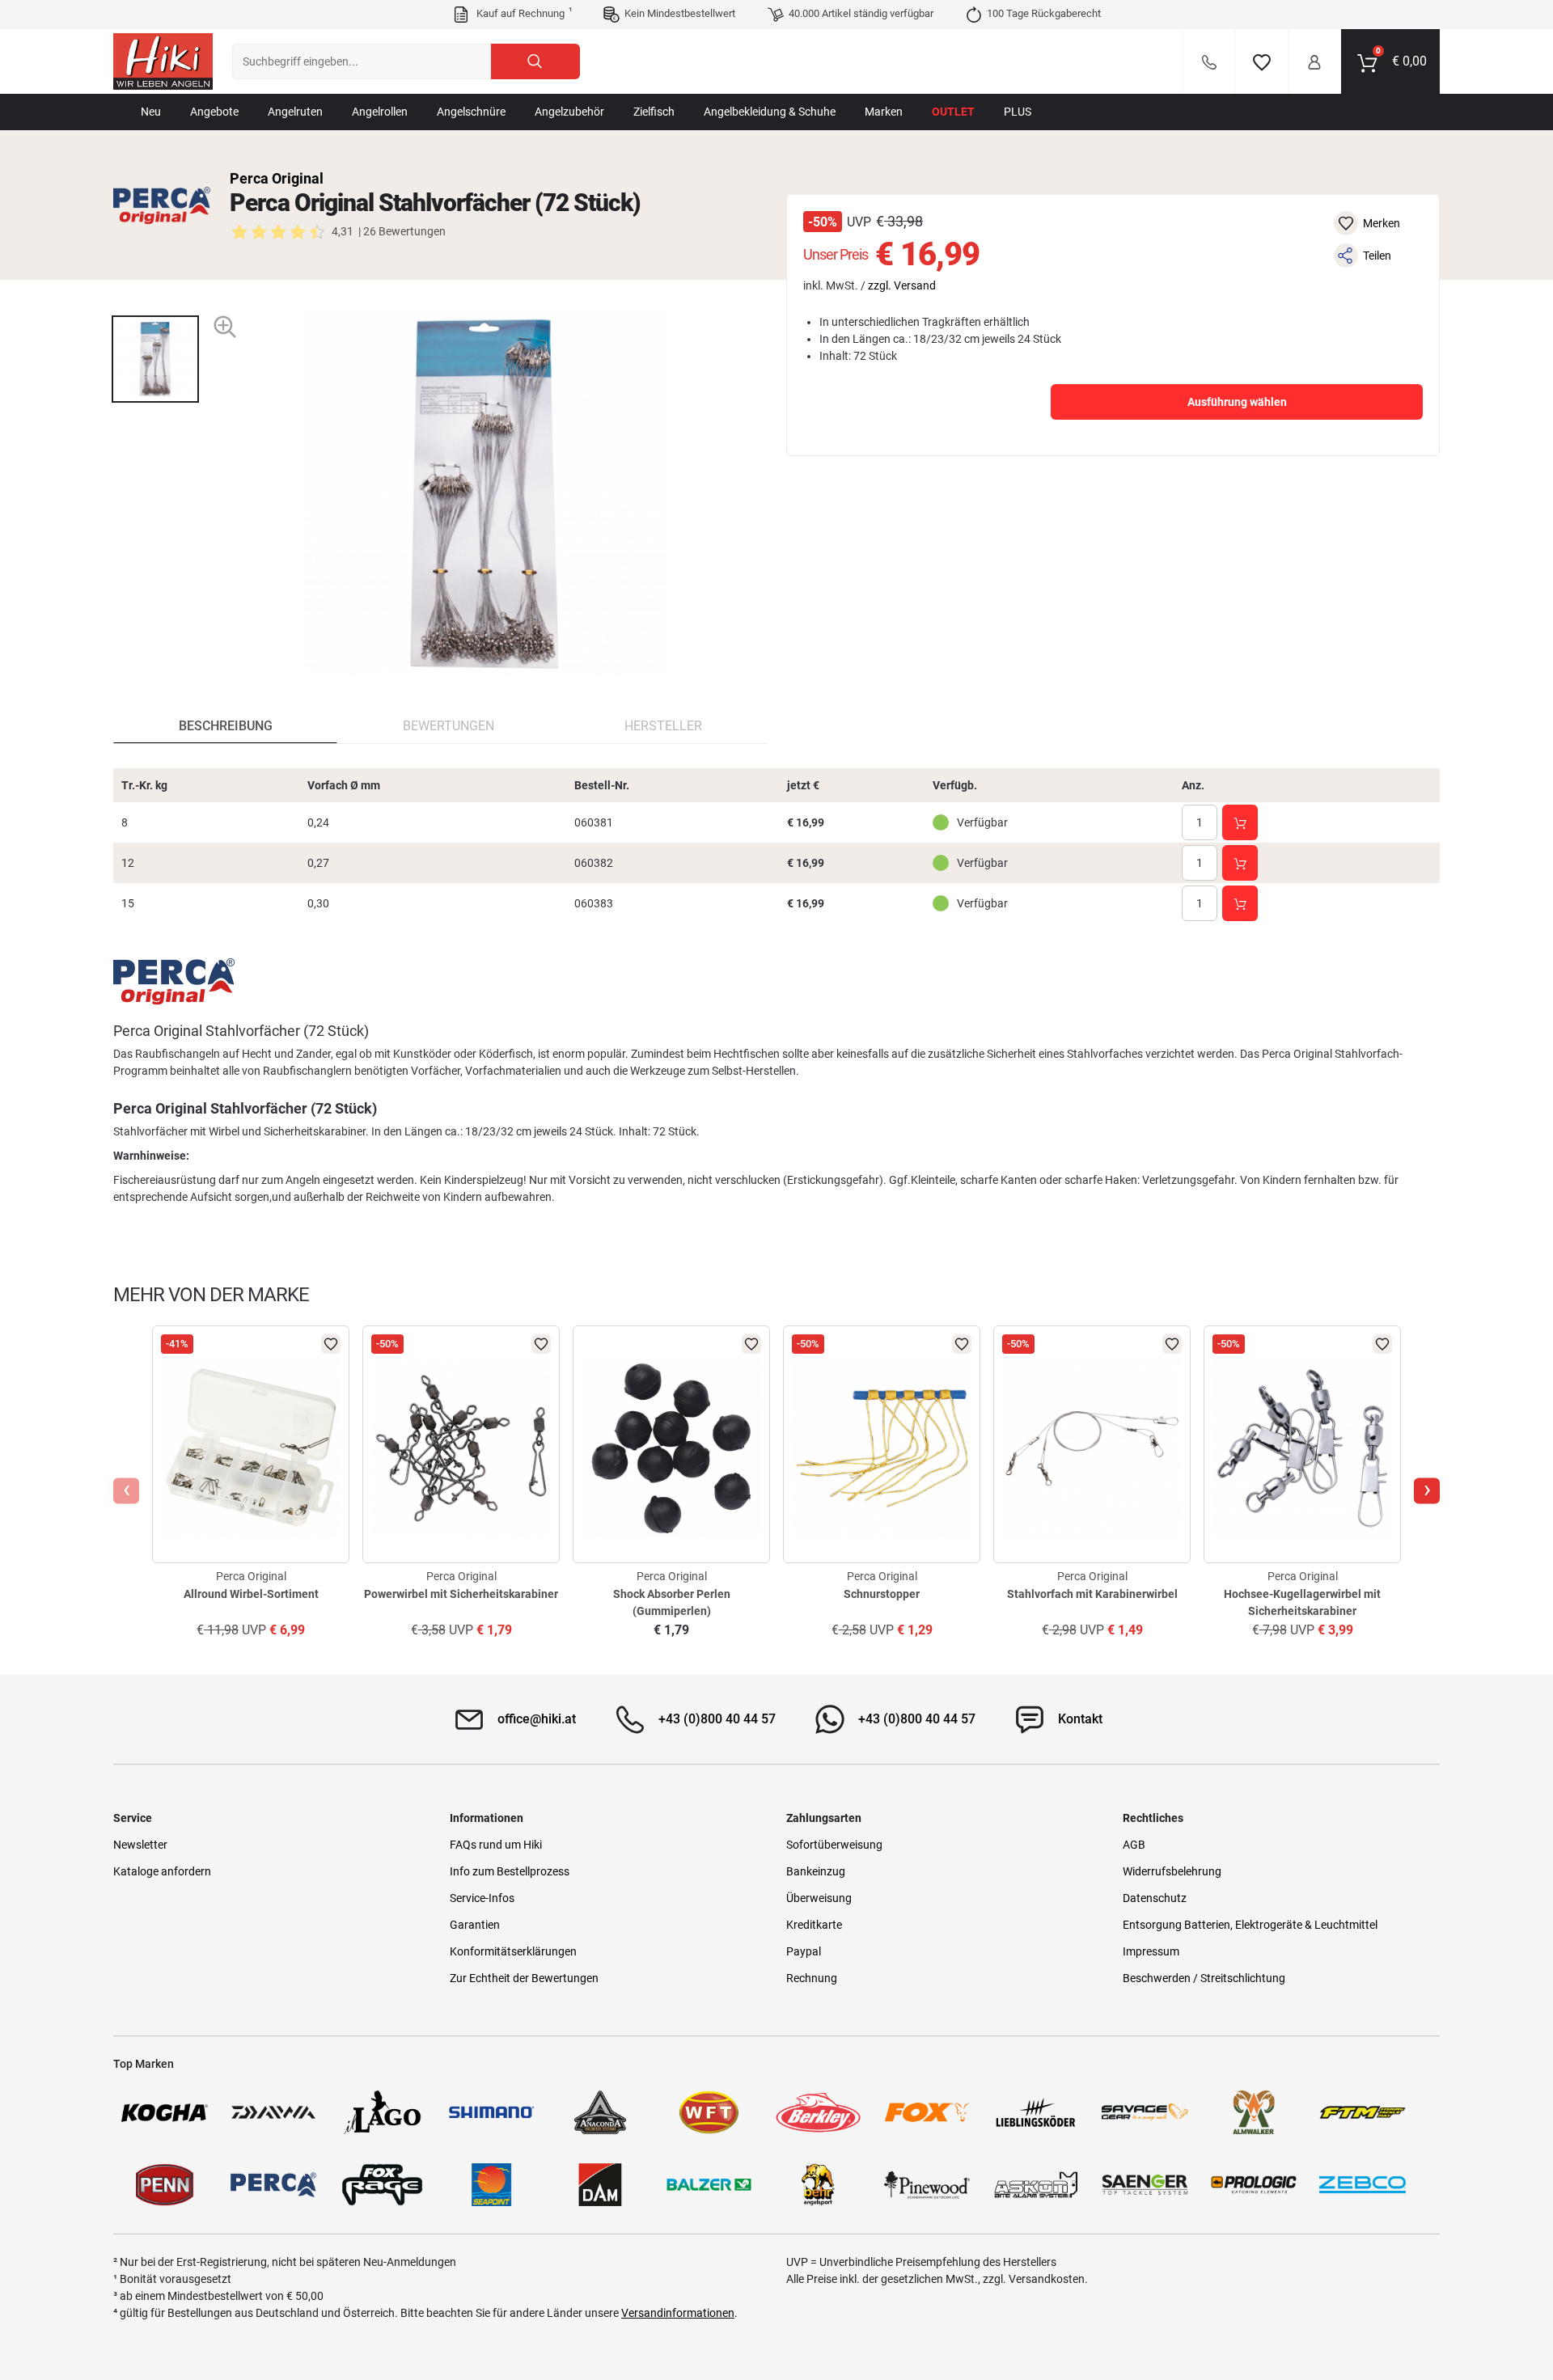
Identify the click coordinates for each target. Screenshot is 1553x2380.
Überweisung (819, 1898)
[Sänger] (1145, 2185)
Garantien (475, 1925)
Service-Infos (482, 1898)
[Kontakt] (1209, 61)
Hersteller (663, 726)
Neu (151, 112)
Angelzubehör (569, 112)
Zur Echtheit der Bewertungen (524, 1978)
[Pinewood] (927, 2185)
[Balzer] (709, 2185)
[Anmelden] (1314, 61)
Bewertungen (449, 726)
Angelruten (295, 112)
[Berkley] (818, 2112)
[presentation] (155, 301)
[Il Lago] (382, 2112)
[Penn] (165, 2185)
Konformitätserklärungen (513, 1951)
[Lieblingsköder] (1036, 2112)
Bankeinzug (816, 1871)
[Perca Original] (162, 205)
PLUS (1018, 112)
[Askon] (1036, 2185)
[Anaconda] (601, 2112)
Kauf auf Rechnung (523, 13)
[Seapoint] (491, 2185)
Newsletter (140, 1845)
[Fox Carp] (927, 2112)
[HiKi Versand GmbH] (163, 61)
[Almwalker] (1254, 2112)
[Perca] (274, 2185)
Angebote (214, 112)
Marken (884, 112)
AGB (1134, 1845)
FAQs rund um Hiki (496, 1845)
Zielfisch (654, 112)
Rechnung (812, 1978)
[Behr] (818, 2185)
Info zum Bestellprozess (510, 1871)
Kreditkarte (814, 1925)
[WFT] (709, 2112)
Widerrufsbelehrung (1172, 1871)
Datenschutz (1155, 1898)
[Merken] (1262, 61)
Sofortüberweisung (834, 1845)
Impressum (1151, 1951)
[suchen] (535, 61)
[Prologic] (1254, 2185)
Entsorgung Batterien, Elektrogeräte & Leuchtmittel (1250, 1925)
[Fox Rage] (382, 2185)
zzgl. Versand (902, 285)
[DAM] (601, 2185)
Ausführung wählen (1237, 402)
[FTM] (1363, 2112)
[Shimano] (491, 2112)
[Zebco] (1363, 2185)
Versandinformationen (678, 2313)
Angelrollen (380, 112)
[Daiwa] (274, 2112)
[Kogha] (165, 2112)
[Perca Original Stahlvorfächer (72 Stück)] (155, 359)
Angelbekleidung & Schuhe (770, 112)
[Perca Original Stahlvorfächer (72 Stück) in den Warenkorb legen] (1240, 822)
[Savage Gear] (1145, 2112)
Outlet (953, 112)
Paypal (804, 1951)
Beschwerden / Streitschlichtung (1204, 1978)
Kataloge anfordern (162, 1871)
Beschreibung (226, 726)
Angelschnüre (471, 112)
